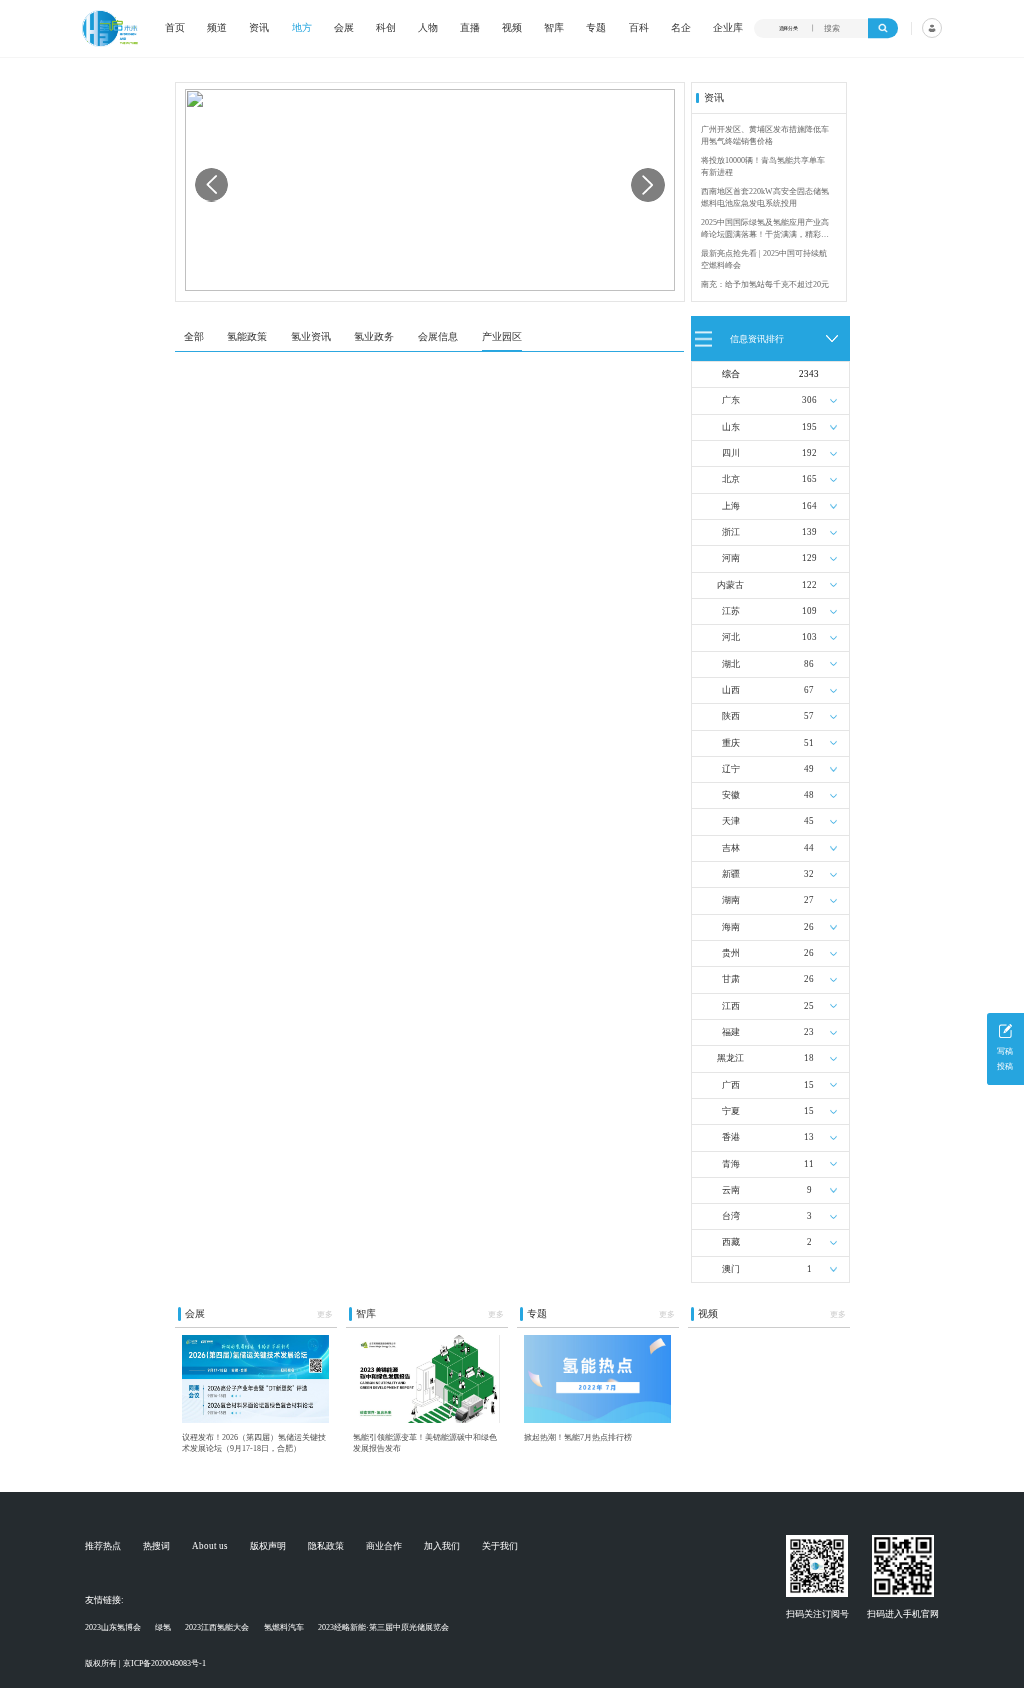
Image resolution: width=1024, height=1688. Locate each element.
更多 (325, 1314)
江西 (731, 1006)
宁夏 (731, 1111)
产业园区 (502, 336)
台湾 (731, 1216)
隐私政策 (326, 1546)
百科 (639, 28)
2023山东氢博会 (113, 1627)
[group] (430, 189)
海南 (731, 927)
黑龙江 (730, 1058)
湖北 (731, 664)
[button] (648, 185)
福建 (731, 1032)
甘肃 (731, 979)
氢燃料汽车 (284, 1627)
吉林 (731, 848)
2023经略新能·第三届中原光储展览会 (383, 1627)
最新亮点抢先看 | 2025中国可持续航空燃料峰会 (764, 259)
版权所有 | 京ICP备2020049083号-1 (145, 1663)
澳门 (731, 1269)
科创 (386, 28)
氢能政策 (247, 336)
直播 (470, 28)
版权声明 (268, 1546)
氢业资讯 (311, 336)
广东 (731, 400)
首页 (175, 28)
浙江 (731, 532)
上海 (731, 506)
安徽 (731, 795)
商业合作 (384, 1546)
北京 (731, 479)
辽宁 (731, 769)
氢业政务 (374, 336)
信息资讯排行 (757, 338)
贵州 (731, 953)
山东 (731, 427)
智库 (554, 28)
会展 (344, 28)
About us (210, 1546)
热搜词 (156, 1546)
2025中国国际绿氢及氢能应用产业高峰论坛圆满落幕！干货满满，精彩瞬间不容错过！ (765, 229)
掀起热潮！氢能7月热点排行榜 (578, 1437)
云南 (731, 1190)
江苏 (731, 611)
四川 (731, 453)
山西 (731, 690)
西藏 (731, 1242)
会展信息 (438, 336)
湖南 (731, 900)
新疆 (731, 874)
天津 (731, 821)
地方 (302, 28)
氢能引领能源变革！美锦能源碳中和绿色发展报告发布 (425, 1443)
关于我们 (500, 1546)
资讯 (259, 28)
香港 (731, 1137)
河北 (731, 637)
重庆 (731, 743)
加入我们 (442, 1546)
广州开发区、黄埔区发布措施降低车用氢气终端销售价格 (765, 135)
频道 (217, 28)
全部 (194, 336)
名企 (681, 28)
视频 (512, 28)
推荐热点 (103, 1546)
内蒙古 (730, 585)
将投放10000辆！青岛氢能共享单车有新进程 (763, 166)
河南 (731, 558)
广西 (731, 1085)
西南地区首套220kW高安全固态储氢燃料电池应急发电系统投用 (765, 197)
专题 (596, 28)
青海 (731, 1164)
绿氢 (163, 1627)
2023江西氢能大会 (217, 1627)
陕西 (731, 716)
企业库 (728, 28)
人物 (428, 28)
